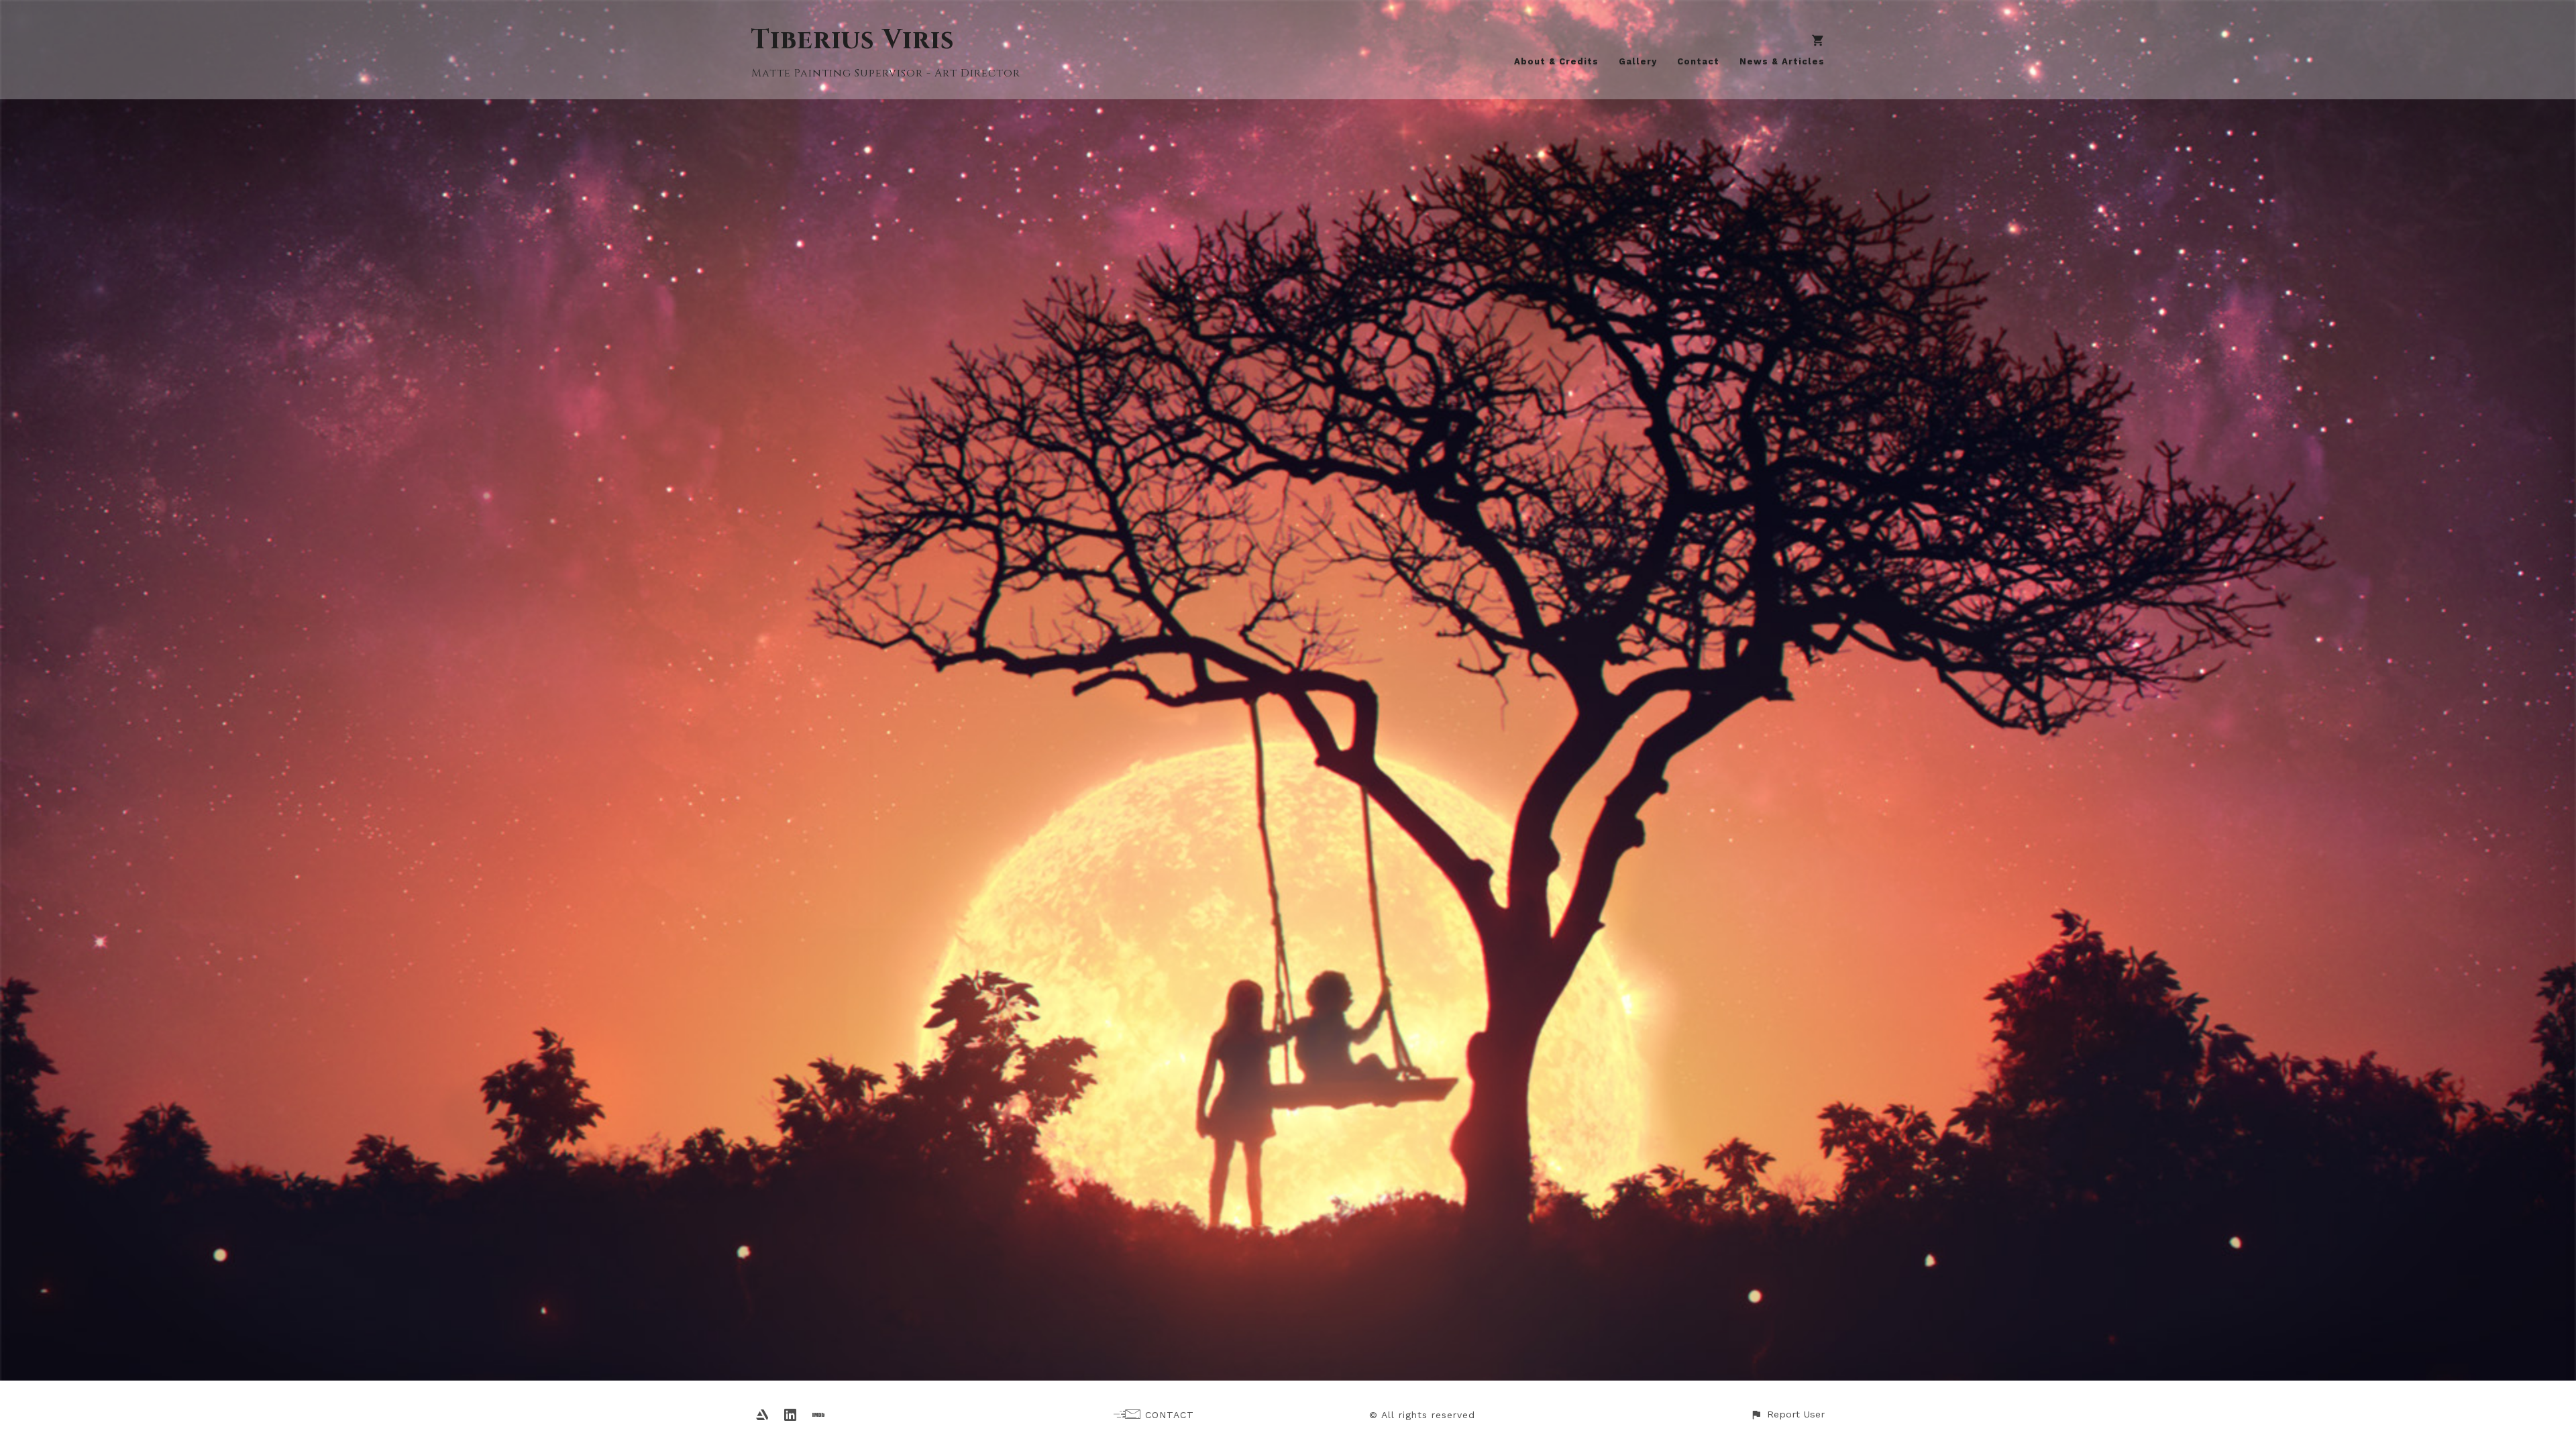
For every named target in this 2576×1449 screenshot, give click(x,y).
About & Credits (1556, 61)
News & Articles (1782, 61)
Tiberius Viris (853, 40)
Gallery (1638, 61)
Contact (1698, 61)
